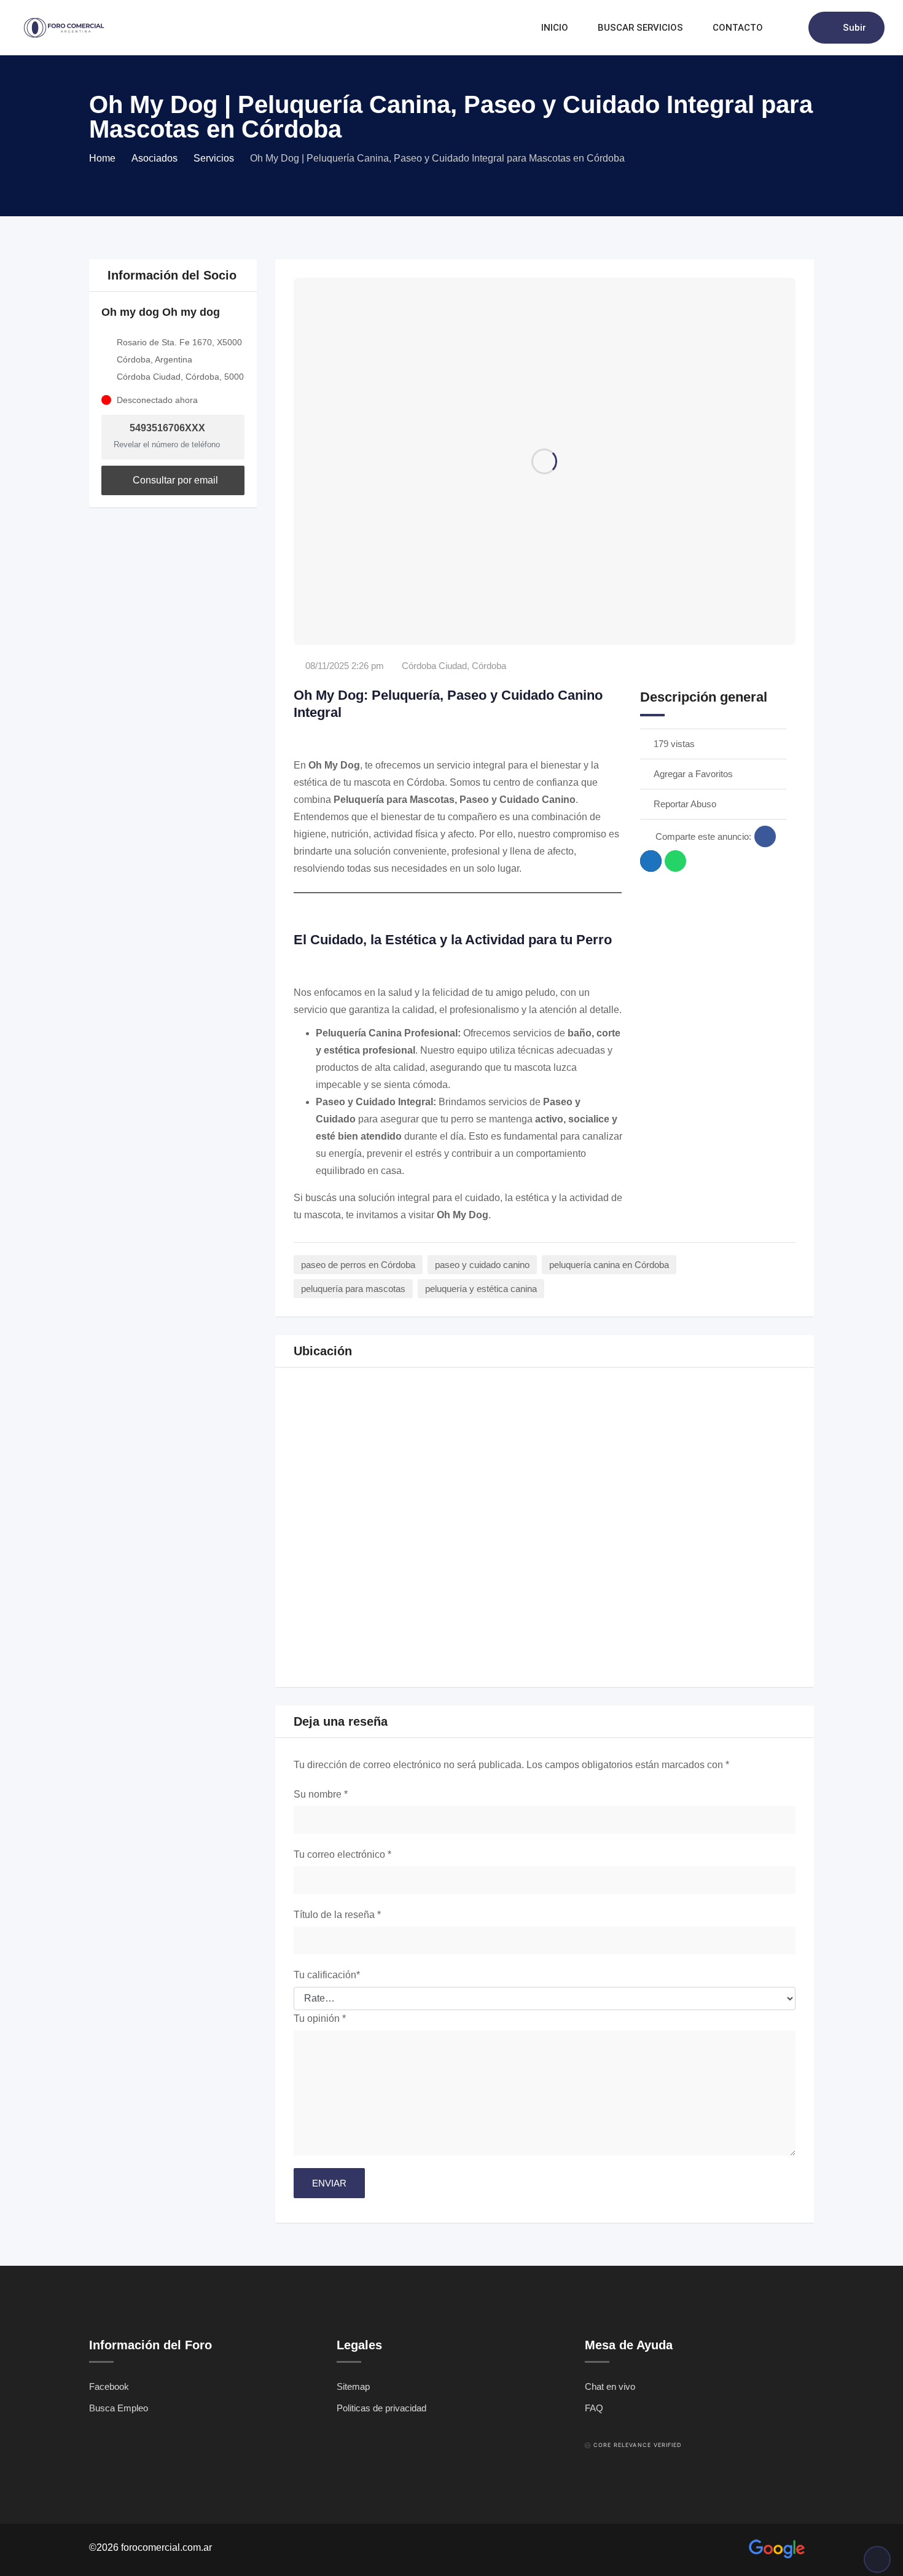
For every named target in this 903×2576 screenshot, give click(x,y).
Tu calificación (327, 1975)
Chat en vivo (610, 2386)
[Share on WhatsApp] (675, 861)
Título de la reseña (337, 1915)
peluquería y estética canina (481, 1289)
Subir (854, 28)
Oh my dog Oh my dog (161, 312)
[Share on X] (651, 861)
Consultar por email (174, 480)
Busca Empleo (119, 2408)
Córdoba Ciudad (434, 666)
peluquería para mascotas (353, 1289)
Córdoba (489, 666)
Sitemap (353, 2386)
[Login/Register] (793, 28)
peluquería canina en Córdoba (609, 1265)
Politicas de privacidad (381, 2408)
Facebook (109, 2386)
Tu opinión (320, 2018)
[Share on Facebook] (765, 836)
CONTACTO (738, 28)
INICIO (555, 28)
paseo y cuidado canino (482, 1265)
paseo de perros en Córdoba (358, 1265)
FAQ (594, 2408)
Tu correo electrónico (342, 1854)
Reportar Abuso (685, 804)
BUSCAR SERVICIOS (640, 28)
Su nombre (321, 1794)
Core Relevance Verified (638, 2445)
